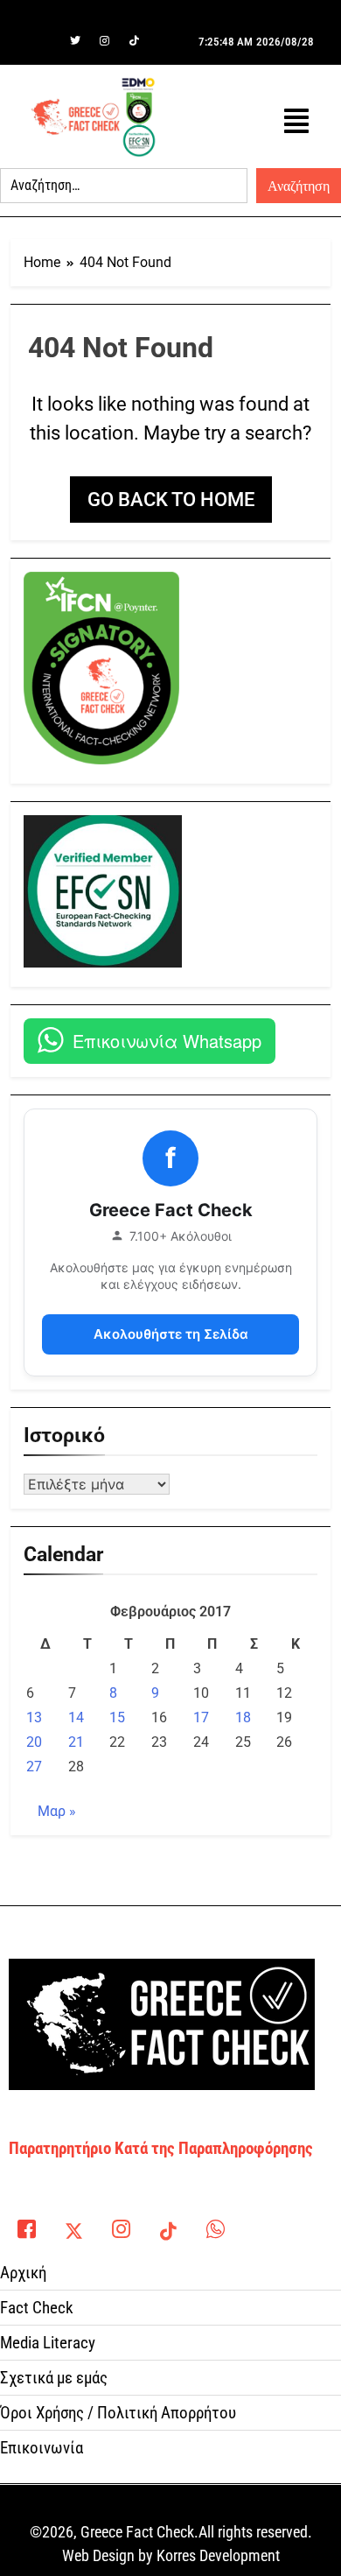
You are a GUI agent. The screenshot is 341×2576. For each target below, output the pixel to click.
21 (76, 1742)
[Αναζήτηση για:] (124, 186)
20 (34, 1742)
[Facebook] (45, 41)
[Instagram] (105, 41)
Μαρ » (57, 1811)
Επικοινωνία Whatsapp (167, 1041)
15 (117, 1717)
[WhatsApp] (215, 2225)
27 (34, 1767)
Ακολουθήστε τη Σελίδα (171, 1334)
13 (34, 1717)
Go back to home (171, 500)
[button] (296, 121)
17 (201, 1717)
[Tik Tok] (135, 41)
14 (76, 1717)
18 (243, 1717)
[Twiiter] (75, 41)
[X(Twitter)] (73, 2225)
